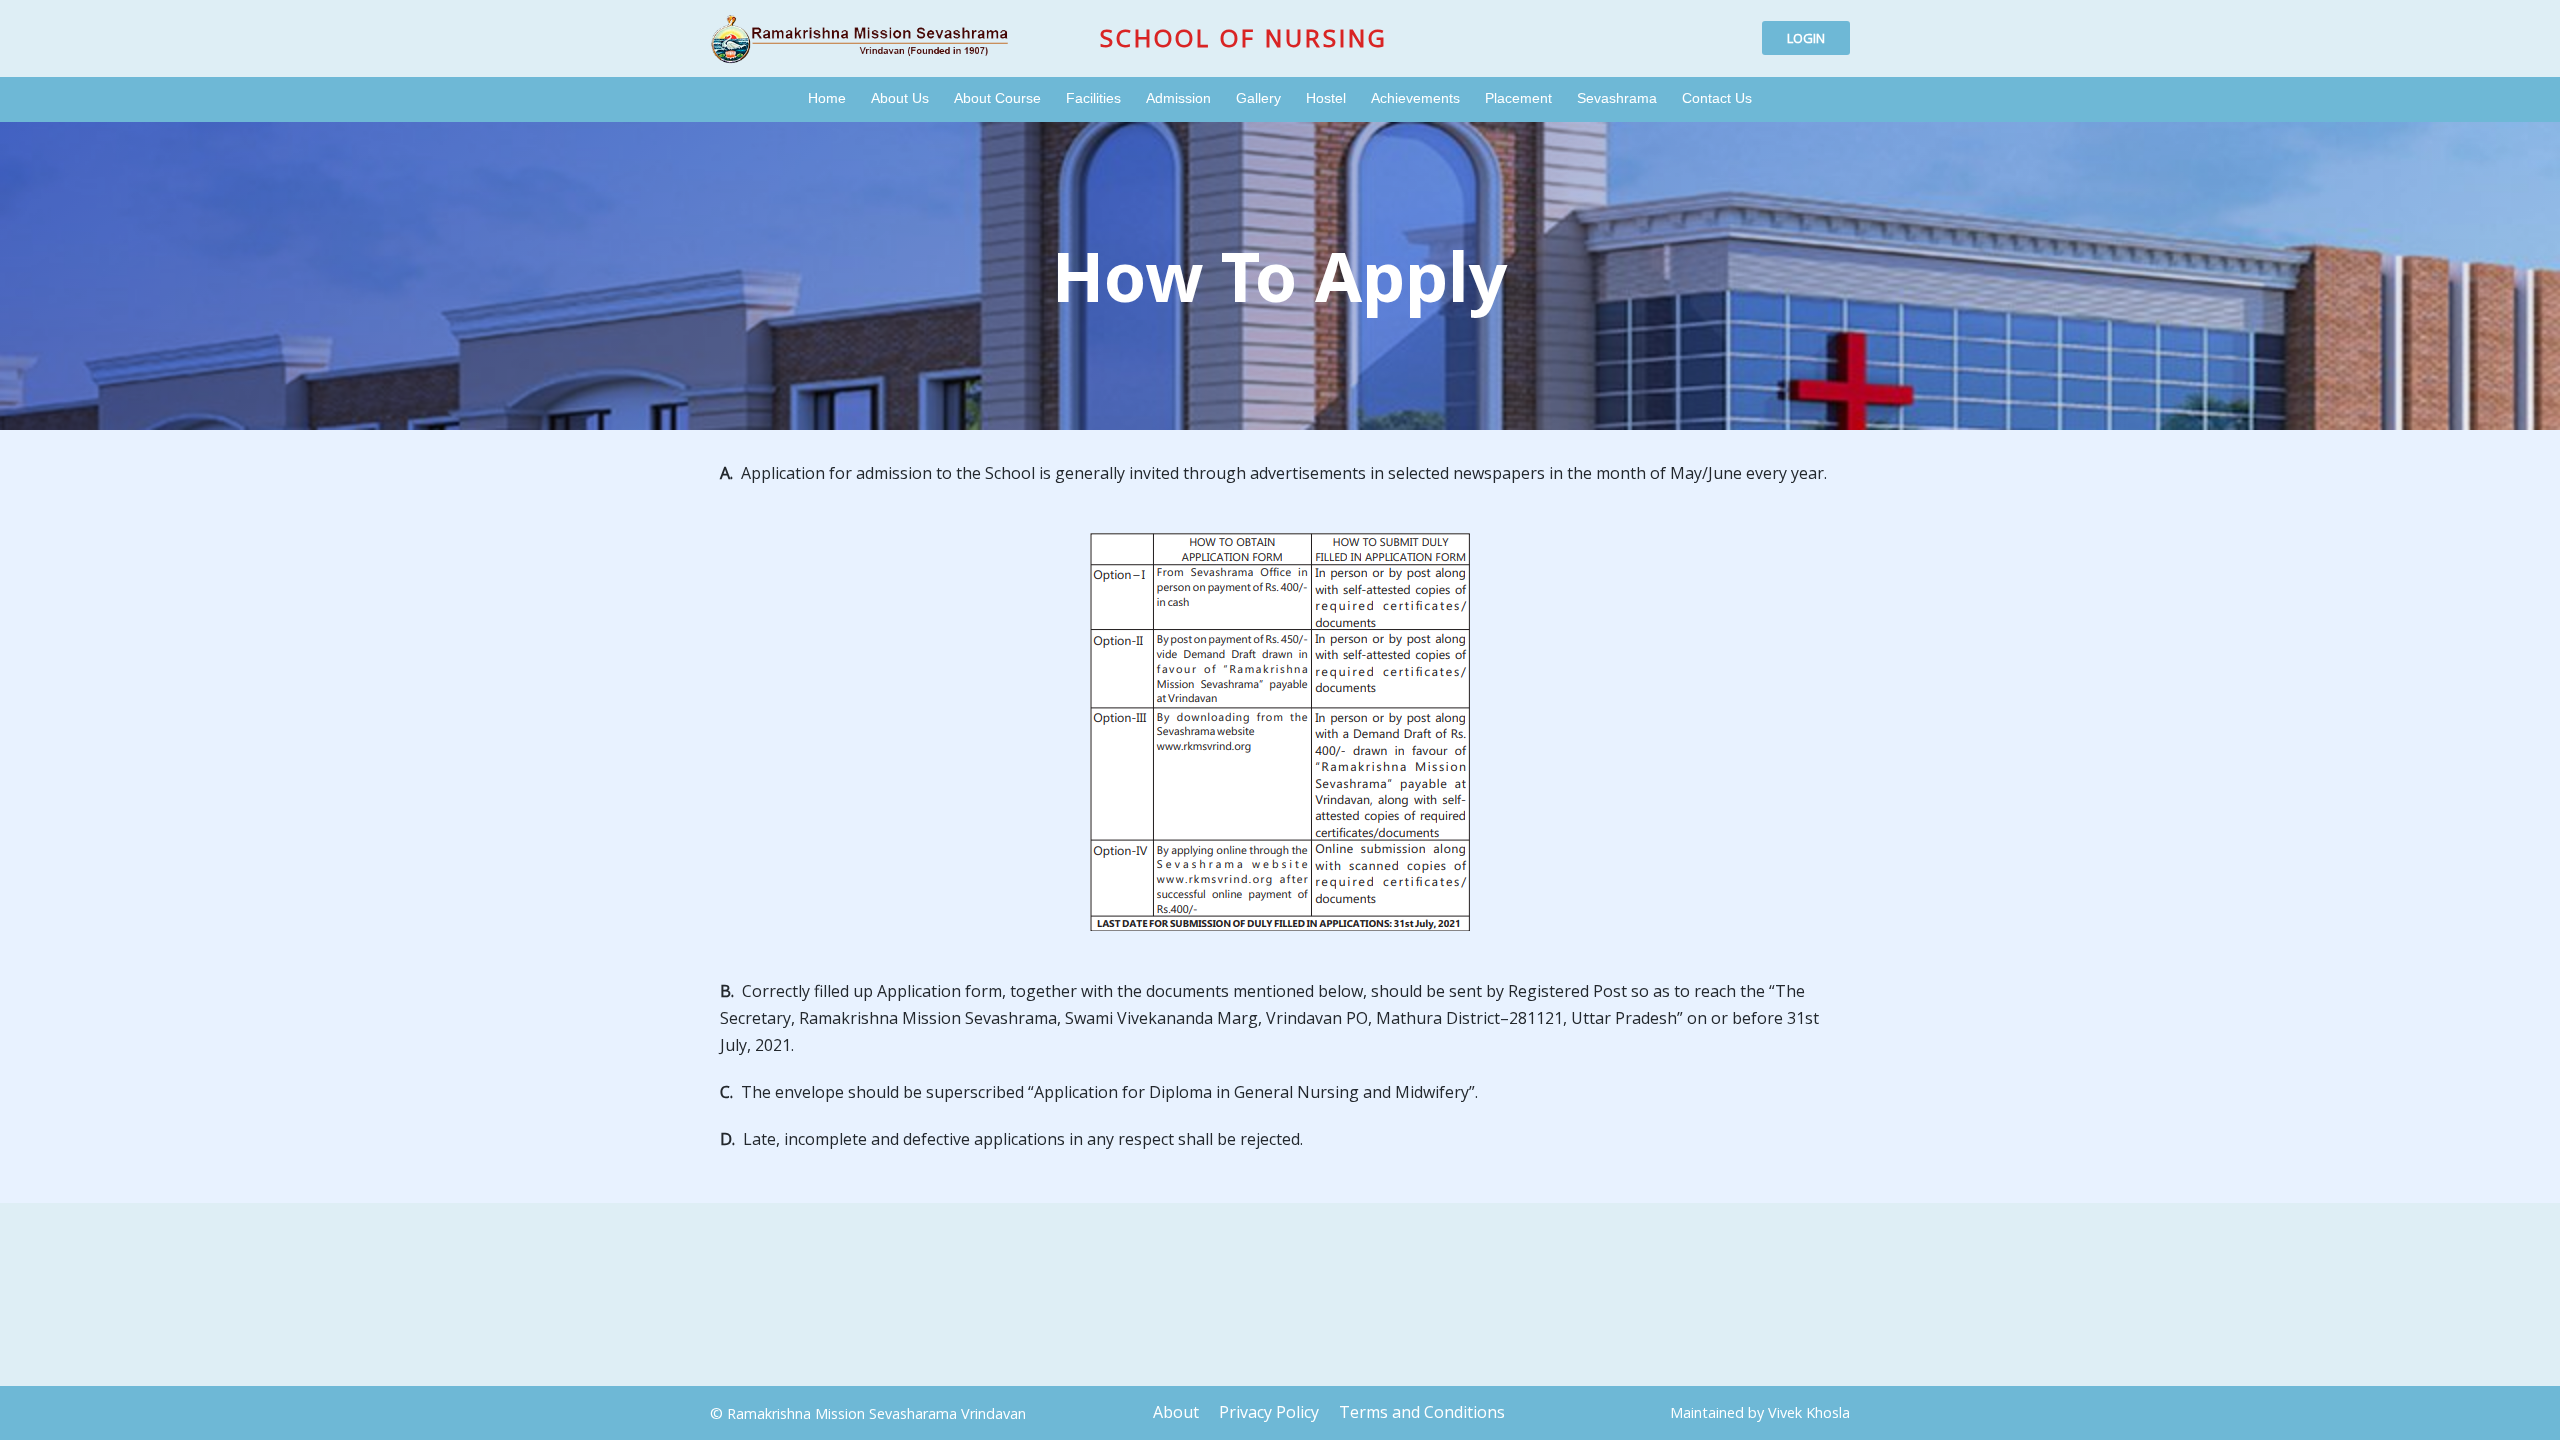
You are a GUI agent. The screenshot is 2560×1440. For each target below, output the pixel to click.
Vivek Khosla (1809, 1412)
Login (1806, 38)
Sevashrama (1617, 98)
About (1176, 1412)
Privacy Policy (1269, 1412)
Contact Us (1717, 98)
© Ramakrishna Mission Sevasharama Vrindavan (868, 1413)
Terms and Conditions (1422, 1412)
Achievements (1415, 98)
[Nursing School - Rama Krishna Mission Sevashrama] (860, 38)
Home (827, 98)
